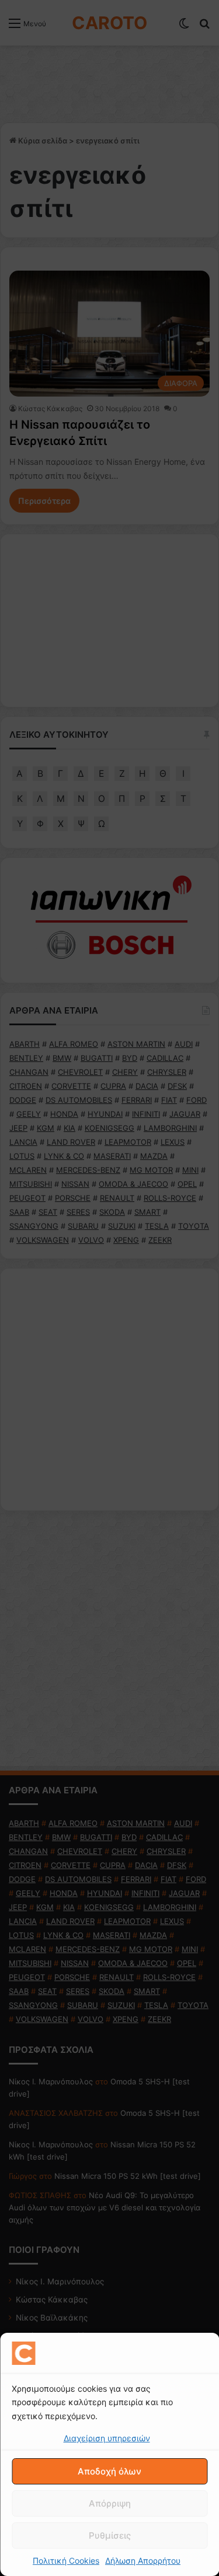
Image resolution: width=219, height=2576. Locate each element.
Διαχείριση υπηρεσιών (107, 2438)
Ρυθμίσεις (110, 2535)
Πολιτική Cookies (66, 2561)
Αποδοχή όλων (109, 2471)
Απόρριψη (110, 2503)
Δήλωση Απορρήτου (143, 2561)
